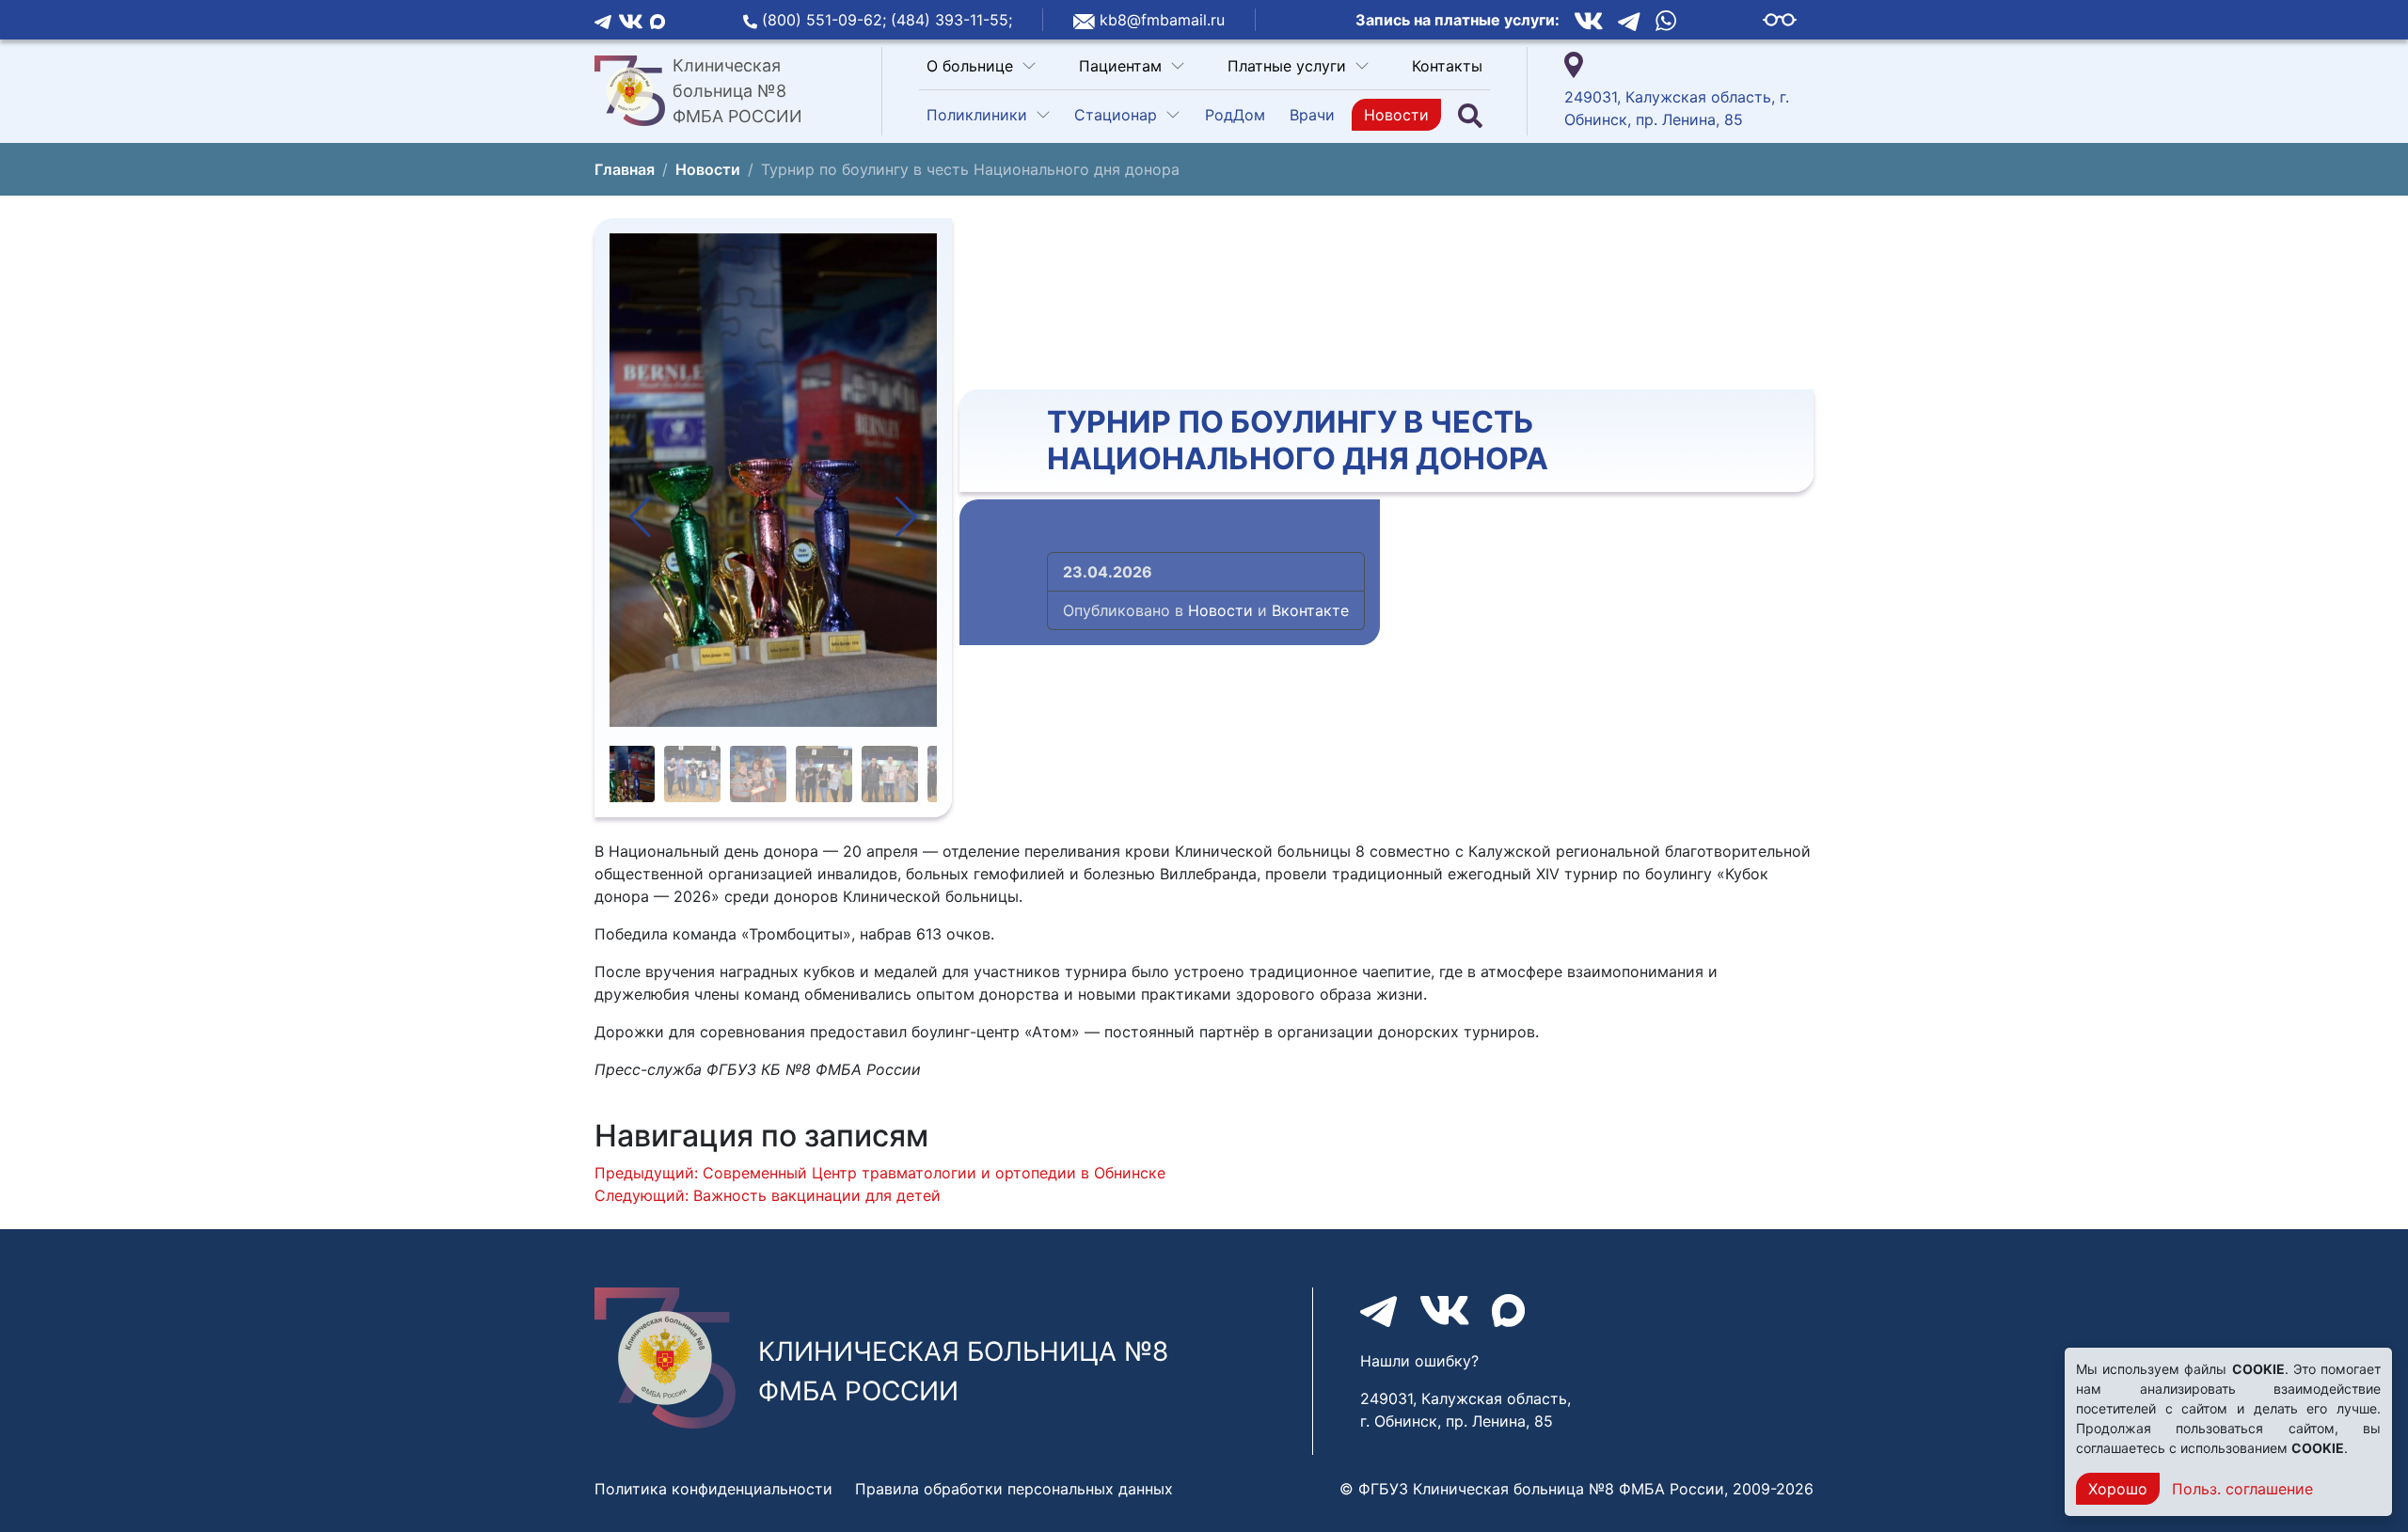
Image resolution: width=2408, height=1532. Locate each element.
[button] (640, 517)
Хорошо (2118, 1489)
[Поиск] (1470, 115)
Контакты (1447, 66)
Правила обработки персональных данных (1014, 1489)
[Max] (657, 20)
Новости (1396, 115)
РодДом (1235, 115)
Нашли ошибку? (1419, 1361)
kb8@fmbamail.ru (1162, 20)
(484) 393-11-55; (951, 20)
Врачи (1312, 115)
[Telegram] (603, 20)
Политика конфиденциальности (713, 1489)
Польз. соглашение (2242, 1489)
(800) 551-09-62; (826, 20)
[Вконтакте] (631, 20)
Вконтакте (1310, 610)
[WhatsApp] (1666, 20)
